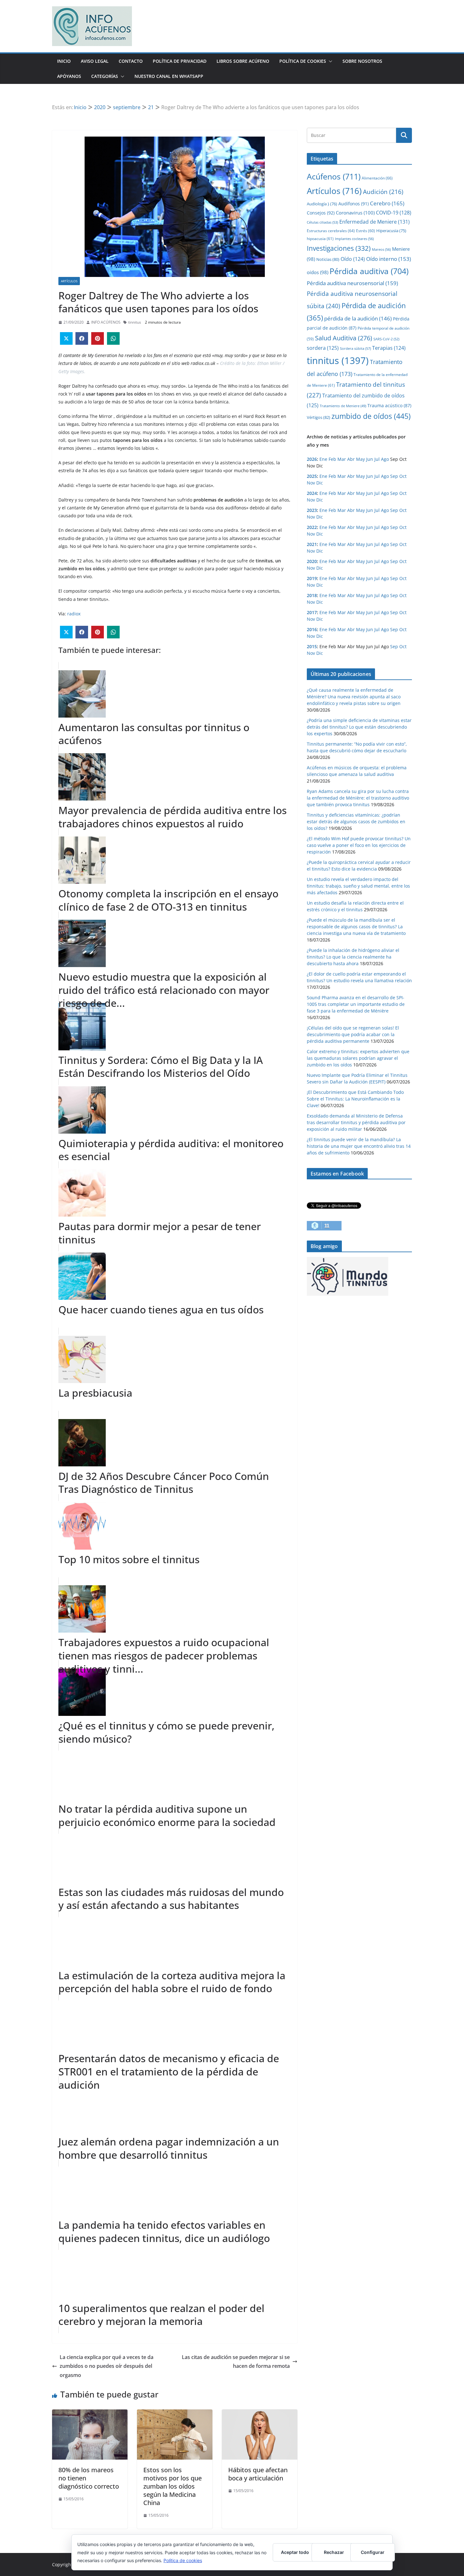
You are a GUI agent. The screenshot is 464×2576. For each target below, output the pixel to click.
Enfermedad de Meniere (375, 222)
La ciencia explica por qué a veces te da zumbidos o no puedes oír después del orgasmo (107, 2366)
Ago (385, 459)
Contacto (131, 61)
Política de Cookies (303, 61)
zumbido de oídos (371, 416)
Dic (320, 483)
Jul (377, 459)
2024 (312, 493)
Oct (403, 476)
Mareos (381, 249)
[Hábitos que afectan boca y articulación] (260, 2414)
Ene (323, 459)
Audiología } (322, 204)
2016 (312, 629)
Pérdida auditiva (369, 271)
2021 (312, 544)
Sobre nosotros (362, 61)
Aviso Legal (95, 61)
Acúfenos (334, 176)
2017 (312, 612)
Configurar (373, 2552)
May (360, 459)
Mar (342, 459)
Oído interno (389, 259)
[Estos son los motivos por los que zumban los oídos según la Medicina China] (175, 2414)
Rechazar (334, 2552)
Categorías (105, 76)
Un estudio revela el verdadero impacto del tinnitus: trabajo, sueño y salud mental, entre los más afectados (358, 886)
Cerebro (387, 203)
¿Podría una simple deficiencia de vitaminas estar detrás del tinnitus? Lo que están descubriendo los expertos (359, 727)
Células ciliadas (322, 222)
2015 (312, 646)
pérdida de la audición (358, 318)
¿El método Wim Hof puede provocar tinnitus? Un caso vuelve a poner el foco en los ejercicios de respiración (359, 845)
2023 (312, 510)
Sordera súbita (355, 348)
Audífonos (354, 204)
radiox (74, 614)
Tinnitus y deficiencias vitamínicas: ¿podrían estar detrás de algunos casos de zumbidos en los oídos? (356, 822)
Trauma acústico (389, 405)
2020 (312, 561)
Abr (351, 459)
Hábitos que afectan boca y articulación (258, 2474)
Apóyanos (69, 76)
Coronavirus (355, 213)
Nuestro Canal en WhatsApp (169, 76)
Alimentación (377, 178)
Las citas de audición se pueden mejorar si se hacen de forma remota (236, 2362)
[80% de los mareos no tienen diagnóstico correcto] (90, 2414)
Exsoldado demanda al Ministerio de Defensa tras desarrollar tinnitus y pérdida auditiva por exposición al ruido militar (356, 1122)
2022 (312, 527)
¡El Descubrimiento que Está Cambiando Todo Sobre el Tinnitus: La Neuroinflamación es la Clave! (355, 1099)
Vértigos (318, 417)
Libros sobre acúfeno (243, 61)
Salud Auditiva (344, 338)
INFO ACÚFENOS (106, 322)
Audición (383, 192)
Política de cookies (183, 2560)
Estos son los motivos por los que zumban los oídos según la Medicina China (173, 2486)
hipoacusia (320, 238)
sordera (323, 348)
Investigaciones (339, 248)
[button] (329, 61)
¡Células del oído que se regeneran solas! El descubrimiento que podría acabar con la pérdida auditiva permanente (353, 1034)
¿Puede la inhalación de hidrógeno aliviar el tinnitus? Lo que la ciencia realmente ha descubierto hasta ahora (353, 957)
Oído (353, 259)
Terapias (389, 348)
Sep (394, 476)
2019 (312, 578)
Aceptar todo (295, 2552)
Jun (370, 459)
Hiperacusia (391, 231)
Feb (332, 459)
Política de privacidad (180, 61)
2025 (312, 476)
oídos (318, 272)
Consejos (321, 213)
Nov (311, 483)
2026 (312, 459)
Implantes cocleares (354, 239)
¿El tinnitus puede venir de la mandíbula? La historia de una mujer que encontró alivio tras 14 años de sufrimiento (359, 1146)
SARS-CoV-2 (386, 339)
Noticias (328, 259)
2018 (312, 595)
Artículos (69, 281)
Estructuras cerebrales (331, 231)
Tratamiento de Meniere (343, 406)
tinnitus (135, 322)
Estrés (366, 231)
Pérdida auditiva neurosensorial (352, 283)
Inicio (64, 61)
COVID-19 (394, 213)
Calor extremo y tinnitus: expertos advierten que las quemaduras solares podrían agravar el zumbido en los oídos (358, 1058)
